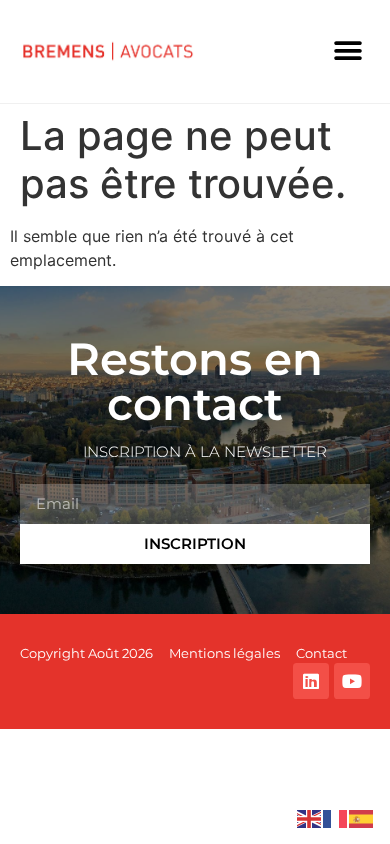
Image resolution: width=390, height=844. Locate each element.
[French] (336, 817)
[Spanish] (362, 817)
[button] (347, 51)
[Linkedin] (311, 681)
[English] (310, 817)
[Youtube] (352, 681)
